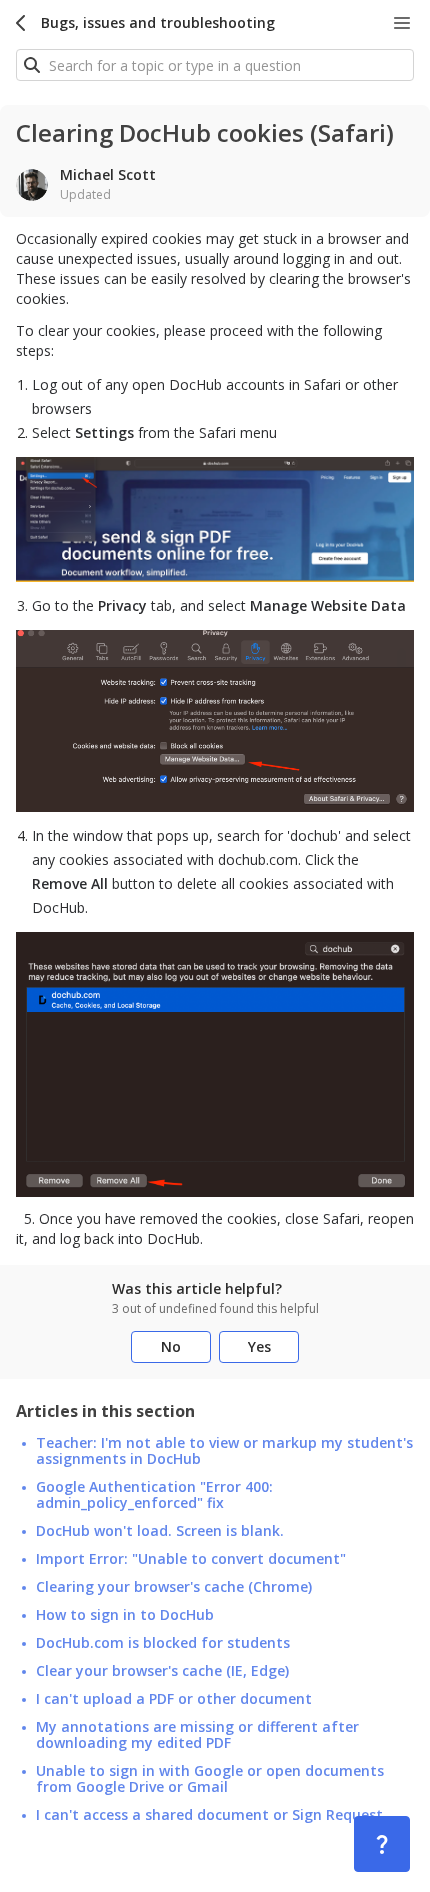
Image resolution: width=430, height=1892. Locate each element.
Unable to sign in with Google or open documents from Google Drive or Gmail (210, 1779)
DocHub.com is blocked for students (163, 1643)
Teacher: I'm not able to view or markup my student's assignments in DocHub (224, 1451)
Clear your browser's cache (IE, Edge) (162, 1671)
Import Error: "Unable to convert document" (191, 1559)
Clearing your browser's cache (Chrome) (174, 1587)
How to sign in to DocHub (125, 1615)
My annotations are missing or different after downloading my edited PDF (197, 1735)
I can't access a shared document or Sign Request (209, 1815)
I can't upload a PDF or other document (174, 1699)
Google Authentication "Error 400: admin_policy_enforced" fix (154, 1495)
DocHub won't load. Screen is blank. (160, 1531)
